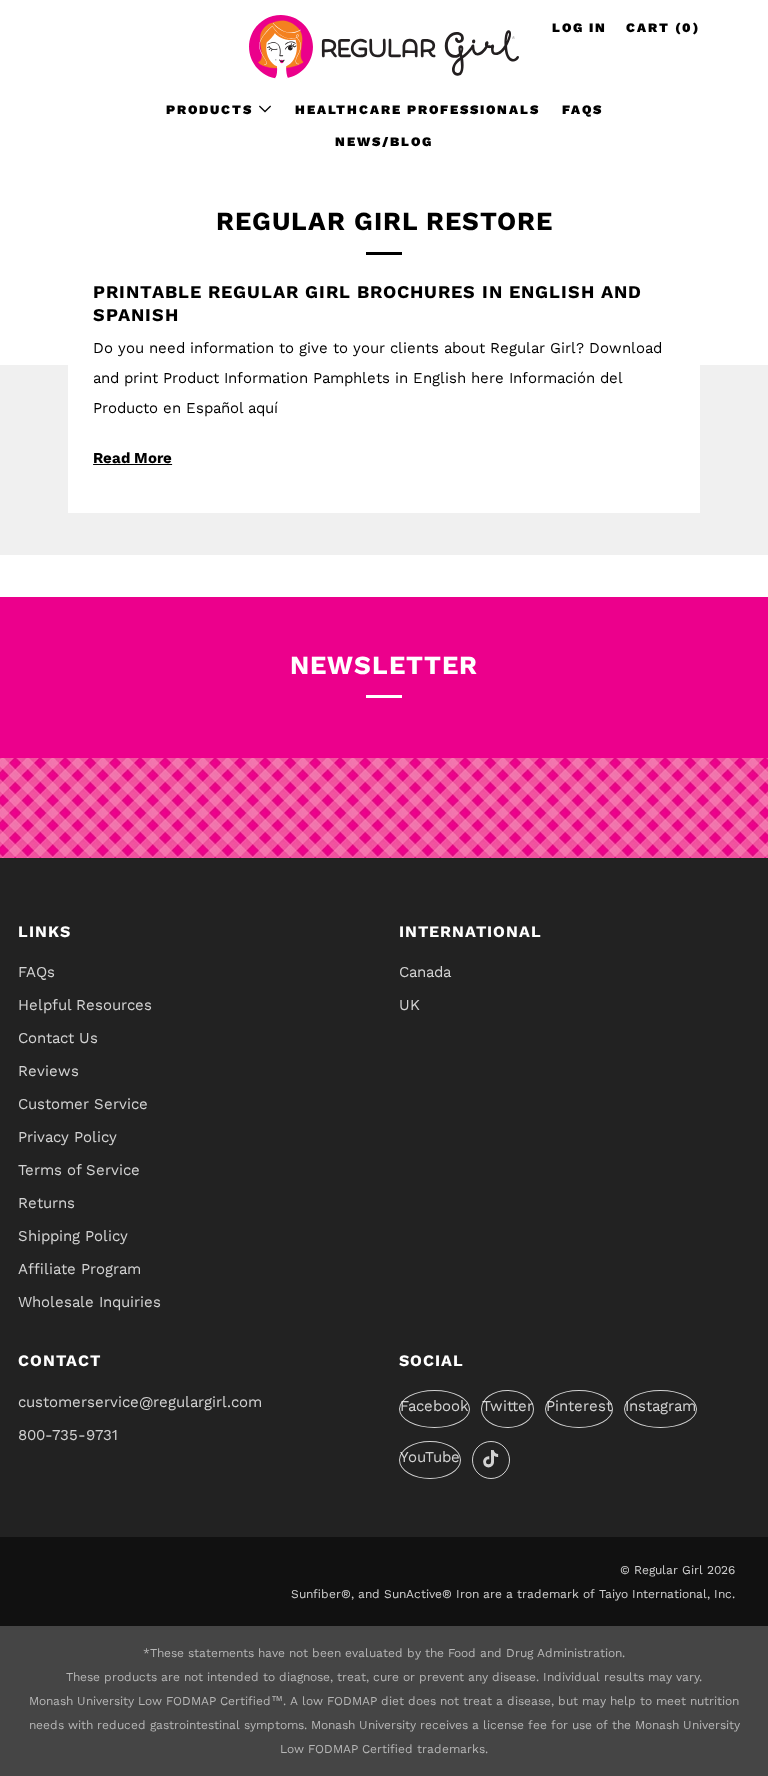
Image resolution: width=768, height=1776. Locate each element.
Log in (579, 27)
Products (209, 109)
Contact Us (58, 1038)
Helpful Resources (85, 1005)
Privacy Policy (67, 1137)
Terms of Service (79, 1170)
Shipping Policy (73, 1236)
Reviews (48, 1071)
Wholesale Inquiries (89, 1302)
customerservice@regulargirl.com (140, 1402)
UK (409, 1005)
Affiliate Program (79, 1269)
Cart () (663, 27)
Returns (46, 1203)
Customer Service (83, 1104)
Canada (425, 972)
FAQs (582, 109)
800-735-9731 (68, 1435)
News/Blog (384, 141)
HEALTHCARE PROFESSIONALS (417, 109)
